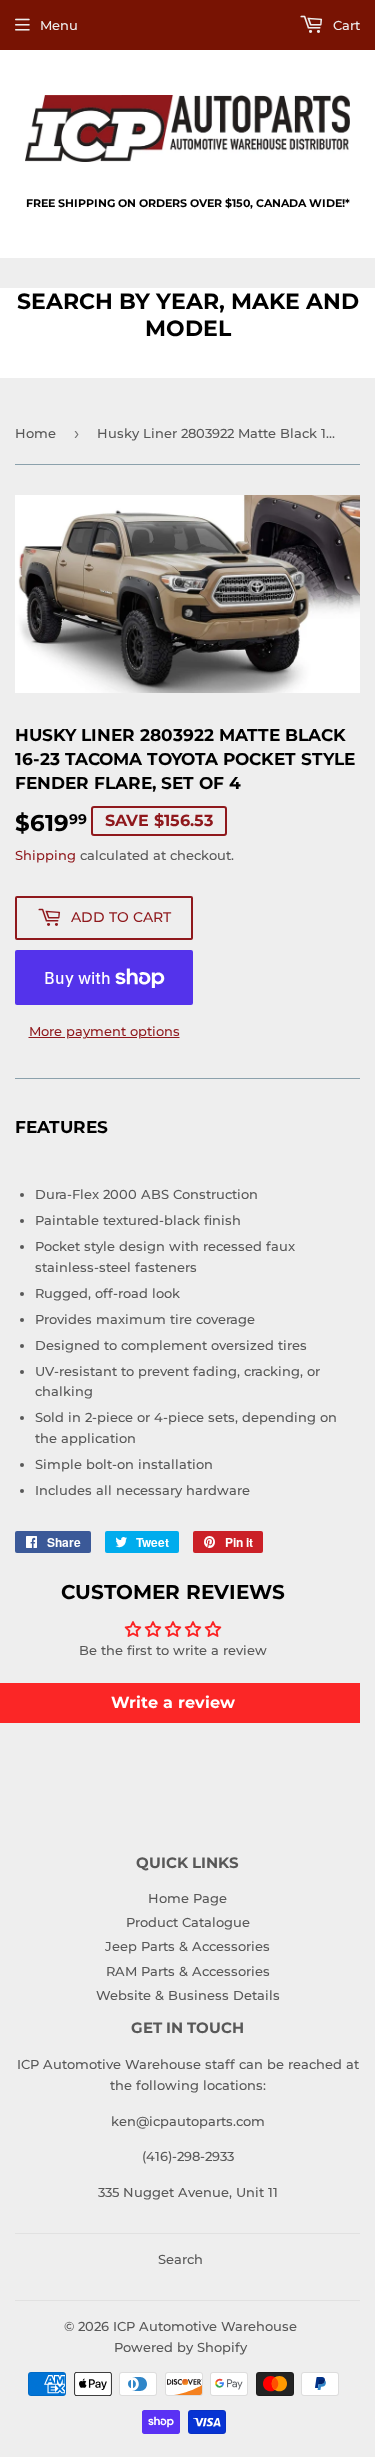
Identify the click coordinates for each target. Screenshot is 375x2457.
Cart (344, 25)
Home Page (187, 1898)
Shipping (45, 855)
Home (35, 433)
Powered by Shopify (180, 2347)
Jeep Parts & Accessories (187, 1946)
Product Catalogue (188, 1922)
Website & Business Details (188, 1995)
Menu (59, 25)
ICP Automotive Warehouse (205, 2326)
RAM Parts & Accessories (188, 1971)
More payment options (104, 1031)
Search (180, 2259)
